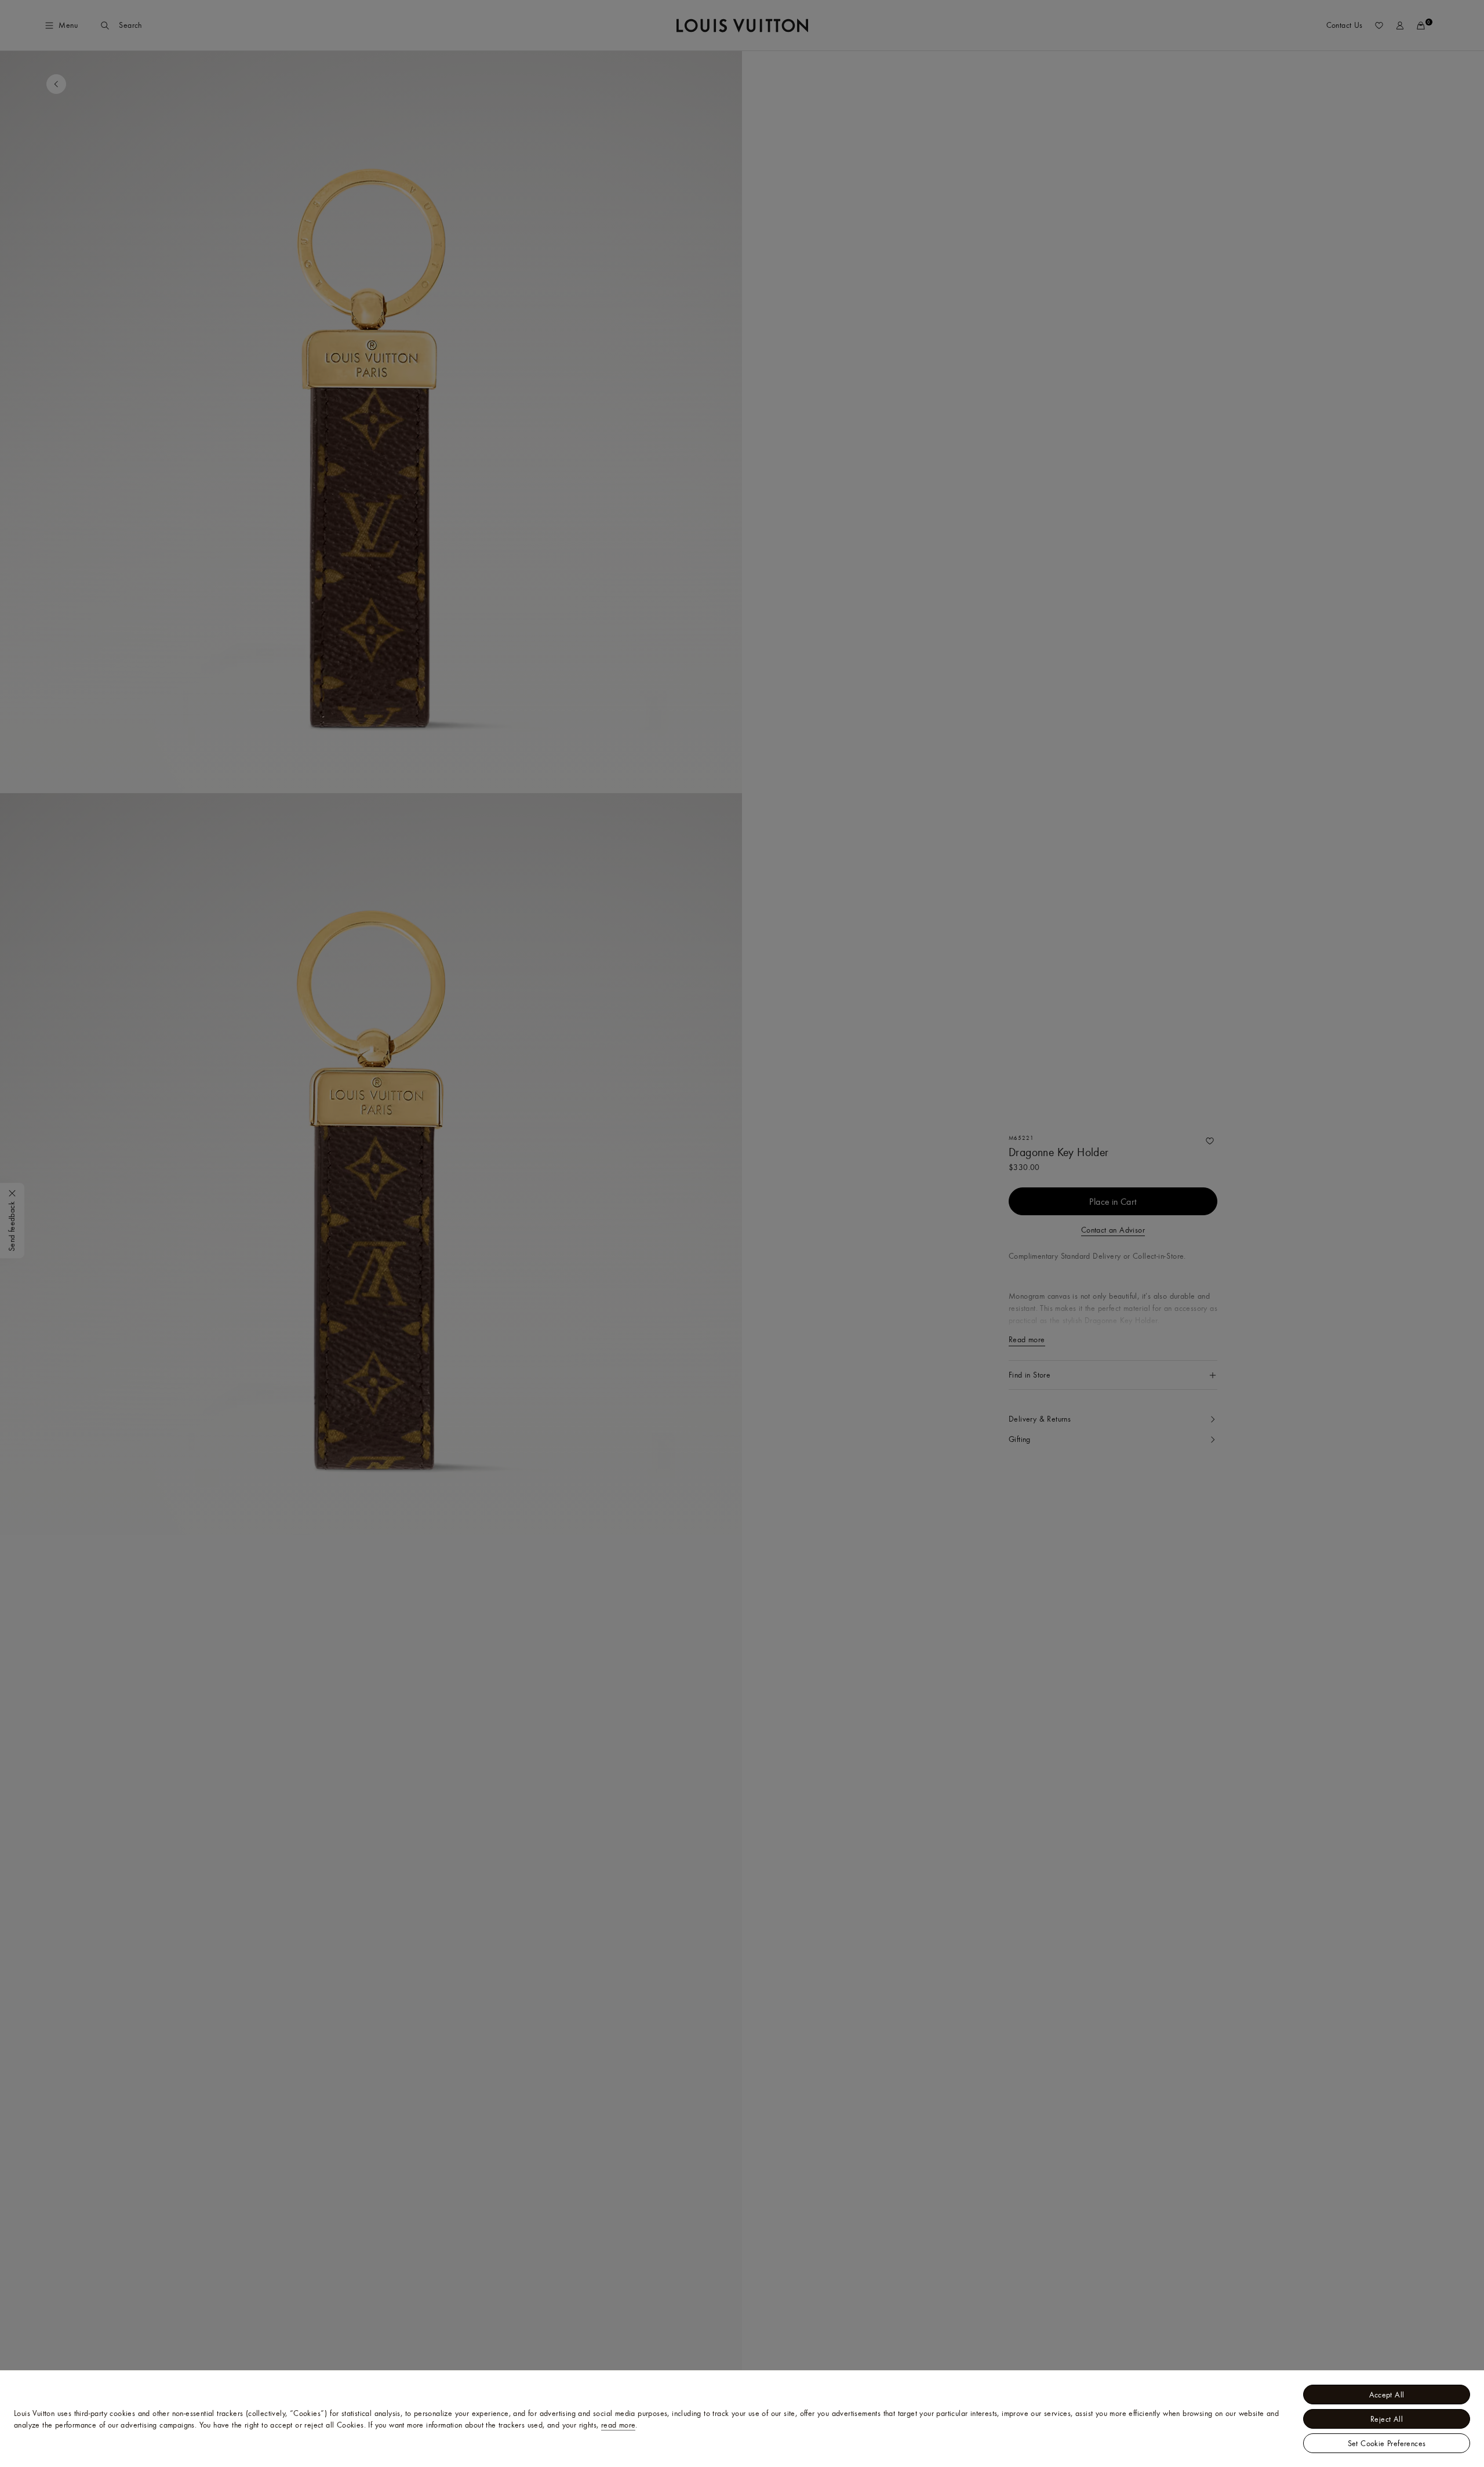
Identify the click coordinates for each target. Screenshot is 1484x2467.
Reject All (1387, 2419)
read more (619, 2425)
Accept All (1387, 2395)
